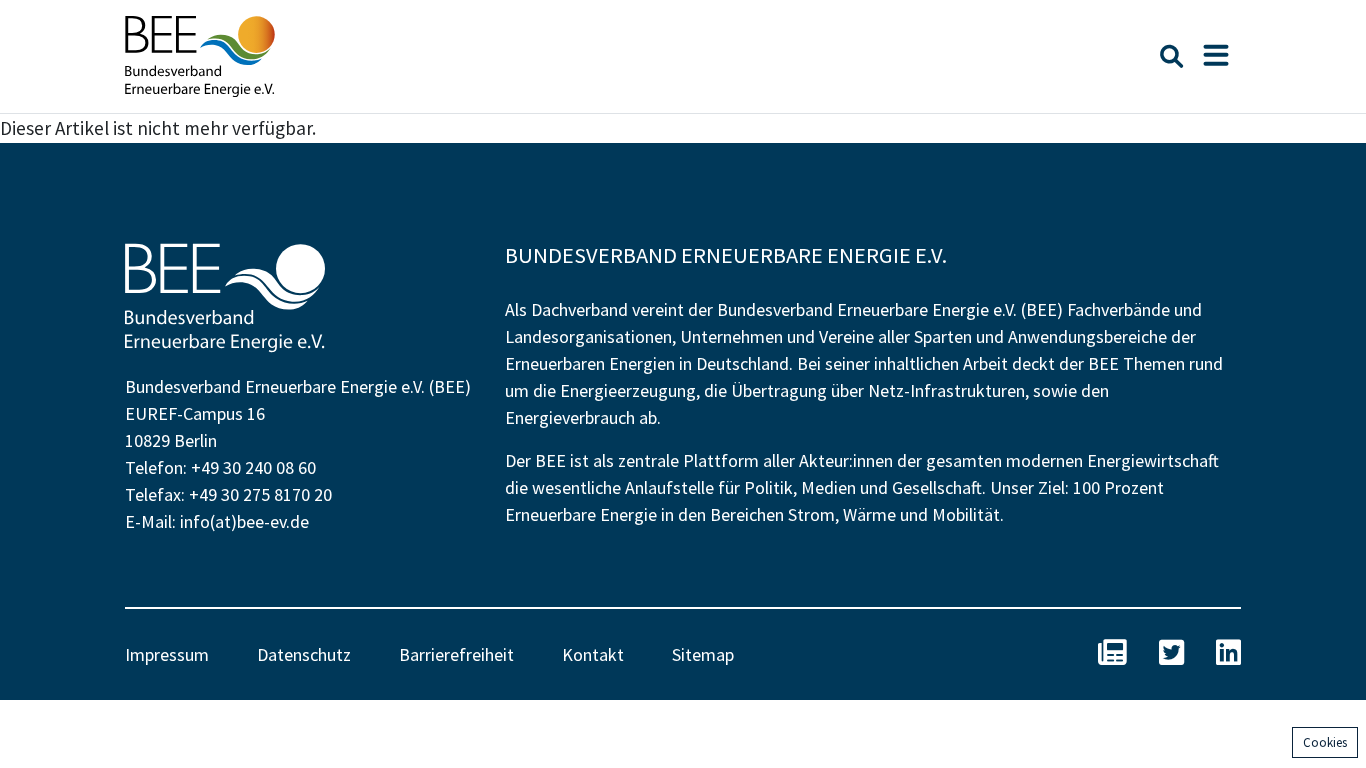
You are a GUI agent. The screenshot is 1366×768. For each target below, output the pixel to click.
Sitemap (703, 654)
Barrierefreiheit (456, 654)
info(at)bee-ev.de (244, 521)
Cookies (1325, 742)
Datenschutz (304, 654)
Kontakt (593, 654)
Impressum (167, 654)
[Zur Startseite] (200, 56)
